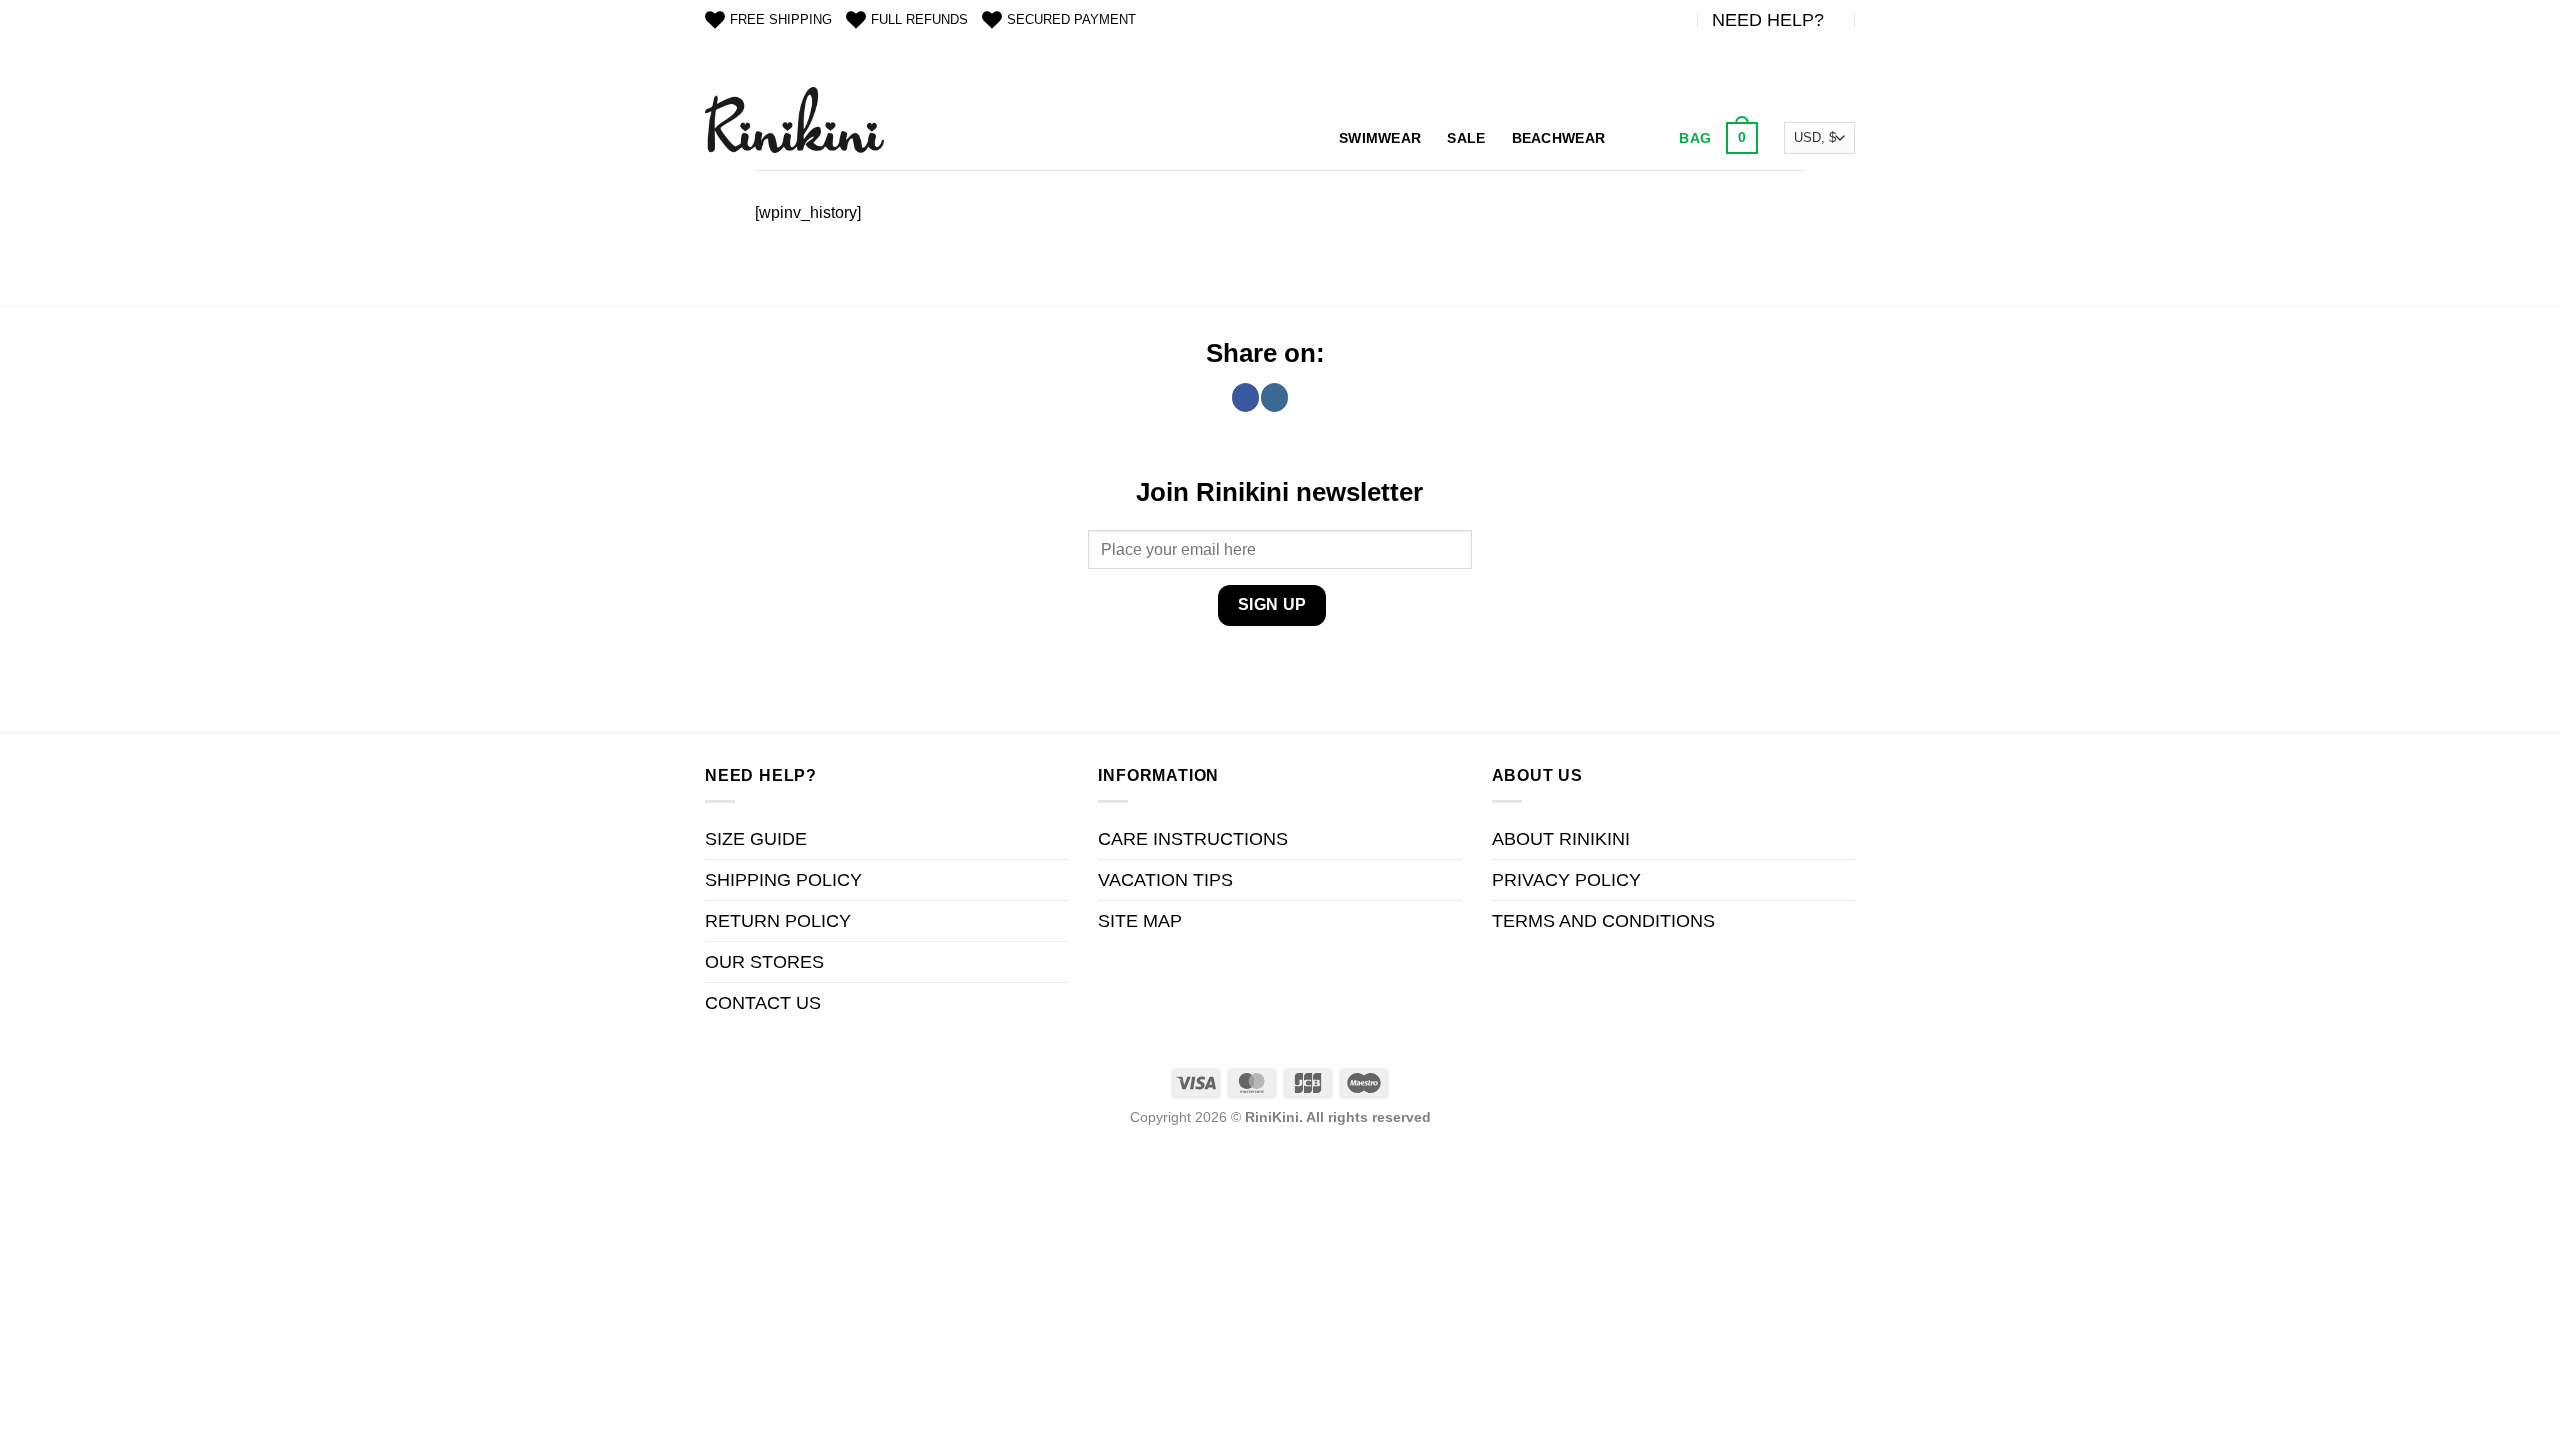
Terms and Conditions (1603, 921)
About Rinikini (1561, 839)
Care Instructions (1193, 839)
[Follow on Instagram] (1274, 397)
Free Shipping (781, 19)
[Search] (1639, 138)
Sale (1466, 138)
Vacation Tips (1165, 880)
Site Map (1140, 921)
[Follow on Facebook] (1245, 397)
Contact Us (763, 1003)
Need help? (1768, 20)
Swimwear (1380, 138)
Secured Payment (1071, 19)
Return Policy (778, 921)
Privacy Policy (1566, 880)
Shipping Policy (783, 880)
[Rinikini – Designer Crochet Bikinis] (794, 119)
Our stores (764, 962)
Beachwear (1559, 138)
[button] (1716, 138)
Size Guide (756, 839)
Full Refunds (919, 19)
